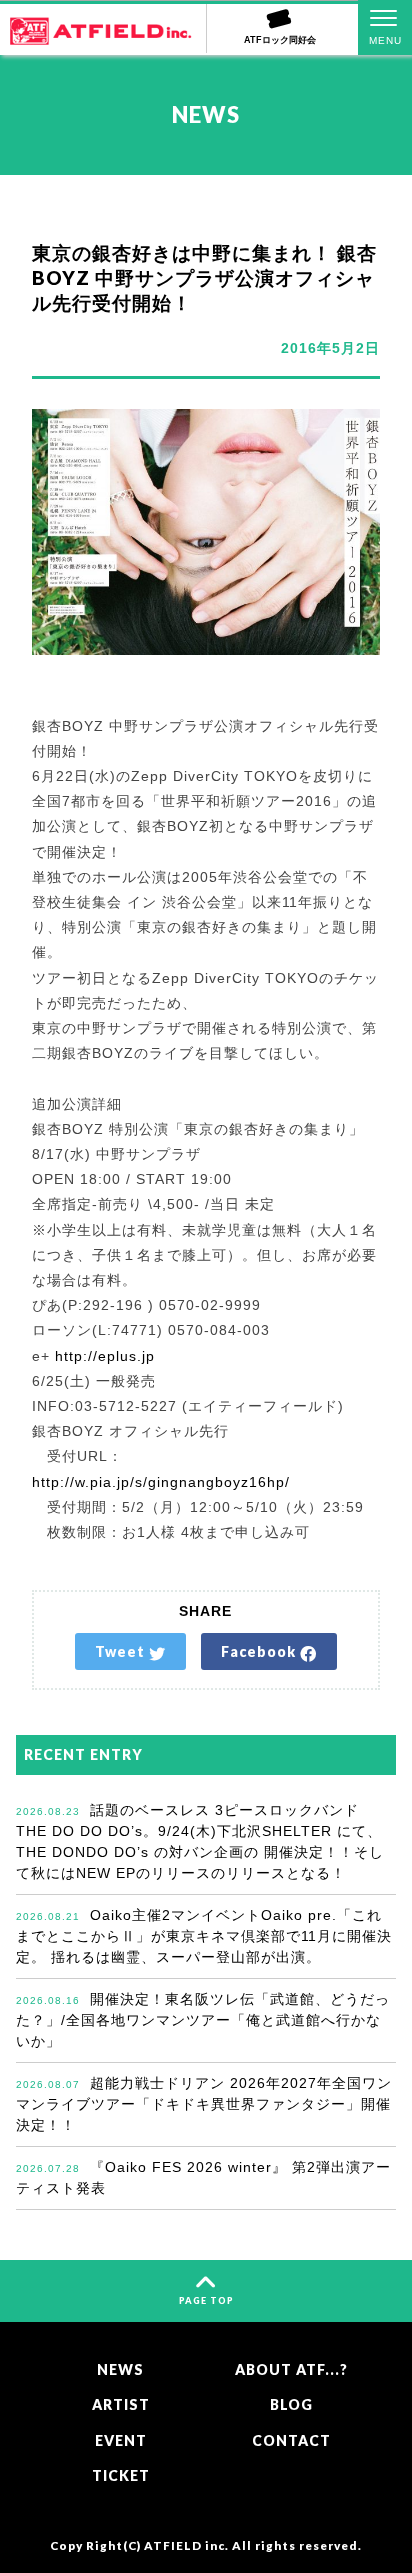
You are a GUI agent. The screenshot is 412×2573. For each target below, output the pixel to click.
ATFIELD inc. (186, 2545)
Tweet (122, 1651)
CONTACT (291, 2440)
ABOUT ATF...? (291, 2369)
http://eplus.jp (105, 1356)
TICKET (121, 2475)
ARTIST (121, 2404)
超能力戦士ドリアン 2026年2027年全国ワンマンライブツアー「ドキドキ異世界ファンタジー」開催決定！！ (204, 2104)
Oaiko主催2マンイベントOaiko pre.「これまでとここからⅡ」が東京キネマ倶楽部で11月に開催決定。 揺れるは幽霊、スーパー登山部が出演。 (204, 1936)
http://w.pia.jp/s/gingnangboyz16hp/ (161, 1482)
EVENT (121, 2440)
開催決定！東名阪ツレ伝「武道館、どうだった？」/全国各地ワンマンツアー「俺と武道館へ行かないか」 (203, 2020)
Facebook (260, 1651)
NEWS (120, 2369)
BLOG (291, 2404)
